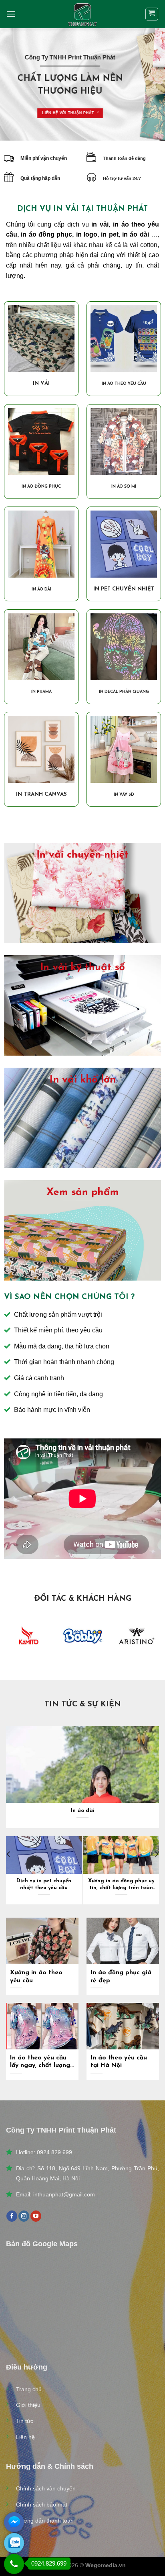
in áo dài (136, 234)
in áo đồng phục (46, 234)
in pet (110, 234)
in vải (99, 224)
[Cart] (152, 14)
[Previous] (9, 1870)
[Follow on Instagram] (24, 2216)
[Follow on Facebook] (12, 2216)
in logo (87, 234)
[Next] (156, 1870)
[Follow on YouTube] (36, 2216)
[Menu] (11, 14)
